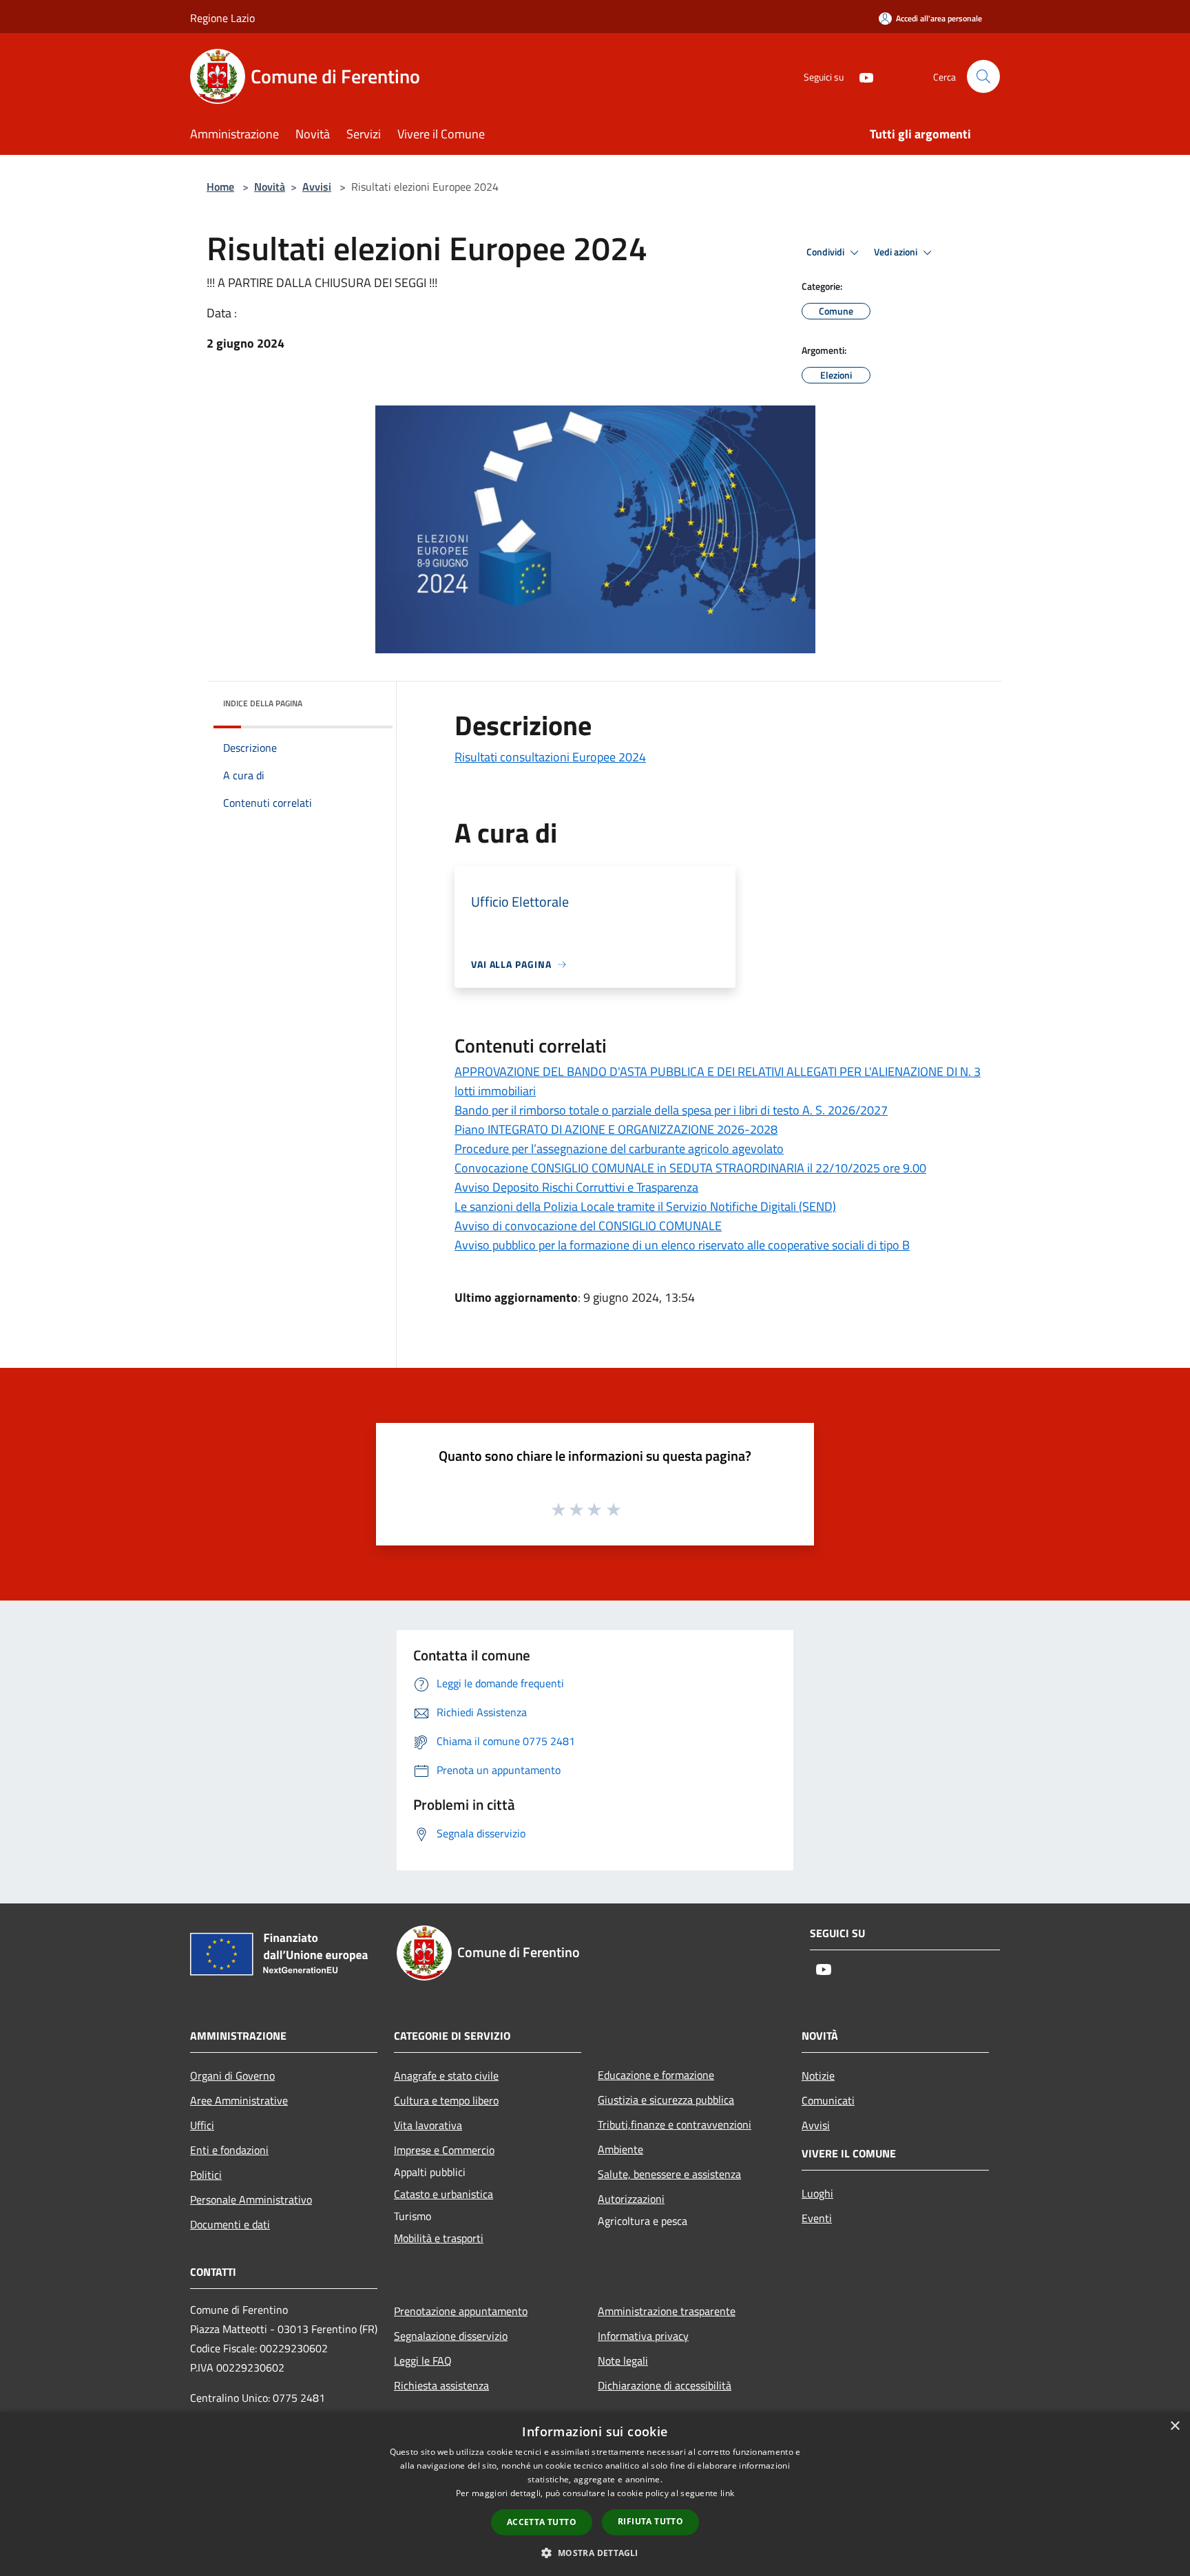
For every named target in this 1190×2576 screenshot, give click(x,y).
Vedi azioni (897, 252)
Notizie (818, 2076)
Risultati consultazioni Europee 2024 (550, 757)
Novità (270, 187)
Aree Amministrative (239, 2100)
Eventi (817, 2218)
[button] (595, 2553)
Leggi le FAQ (423, 2361)
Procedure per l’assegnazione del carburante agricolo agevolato (619, 1149)
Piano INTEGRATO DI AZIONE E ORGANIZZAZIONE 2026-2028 (616, 1129)
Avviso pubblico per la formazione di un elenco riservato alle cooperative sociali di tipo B (682, 1245)
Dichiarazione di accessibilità (665, 2385)
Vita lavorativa (428, 2125)
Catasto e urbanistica (443, 2194)
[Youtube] (861, 76)
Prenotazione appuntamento (461, 2311)
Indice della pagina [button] (263, 703)
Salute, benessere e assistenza (669, 2174)
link (727, 2493)
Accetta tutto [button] (542, 2522)
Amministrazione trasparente (667, 2311)
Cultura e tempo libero (446, 2100)
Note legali (623, 2361)
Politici (206, 2175)
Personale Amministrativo (251, 2199)
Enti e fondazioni (229, 2150)
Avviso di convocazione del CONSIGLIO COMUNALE (588, 1226)
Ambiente (620, 2149)
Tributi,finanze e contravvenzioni (675, 2124)
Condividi (826, 252)
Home (220, 187)
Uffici (202, 2125)
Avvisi (317, 187)
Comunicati (828, 2100)
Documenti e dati (230, 2224)
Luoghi (817, 2193)
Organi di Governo (232, 2076)
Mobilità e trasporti (439, 2238)
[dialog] (595, 2494)
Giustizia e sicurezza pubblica (666, 2100)
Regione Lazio (222, 18)
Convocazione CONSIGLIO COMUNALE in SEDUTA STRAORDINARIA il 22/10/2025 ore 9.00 (690, 1168)
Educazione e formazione (656, 2075)
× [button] (1175, 2426)
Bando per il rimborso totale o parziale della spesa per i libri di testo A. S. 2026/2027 (671, 1110)
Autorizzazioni (631, 2199)
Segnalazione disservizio (451, 2336)
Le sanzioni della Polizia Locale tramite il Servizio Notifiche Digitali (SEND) (645, 1206)
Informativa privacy (643, 2336)
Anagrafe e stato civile (446, 2076)
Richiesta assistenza (441, 2385)
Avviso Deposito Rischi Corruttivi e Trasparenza (576, 1187)
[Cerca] (983, 76)
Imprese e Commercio (444, 2150)
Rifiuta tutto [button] (650, 2521)
